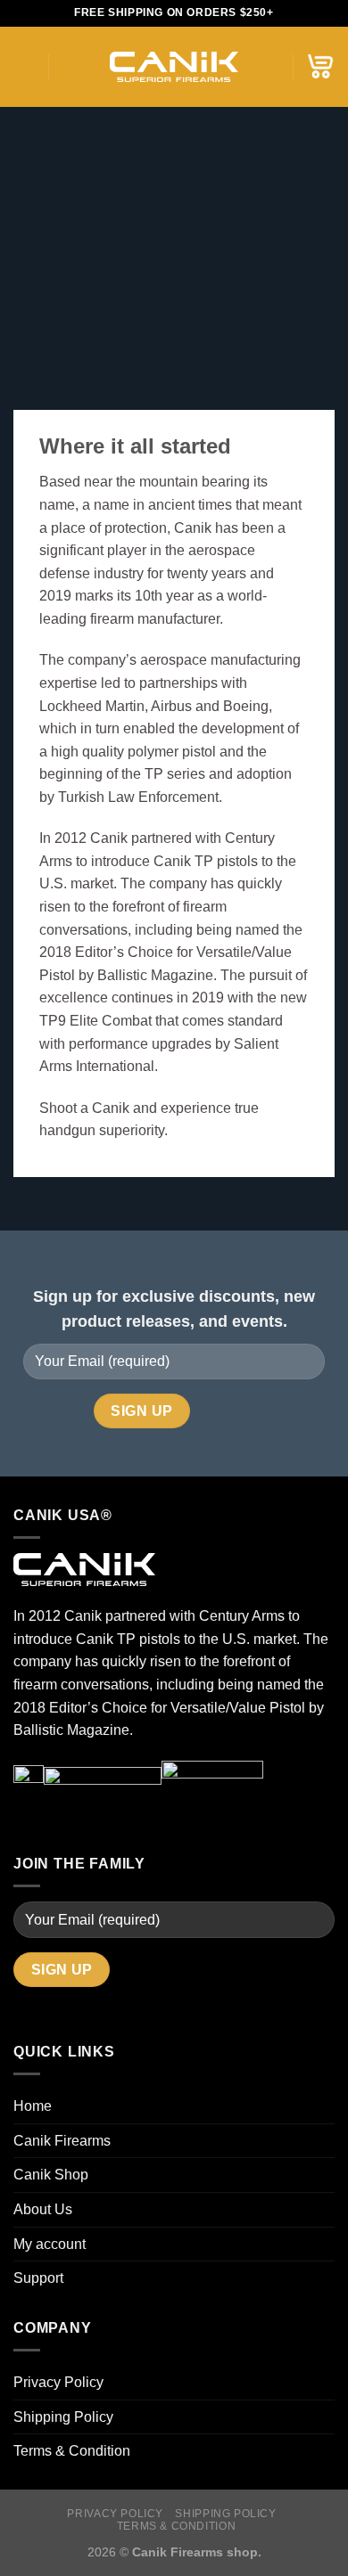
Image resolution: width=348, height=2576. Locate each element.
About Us (43, 2209)
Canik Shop (51, 2175)
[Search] (68, 67)
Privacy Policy (58, 2382)
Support (38, 2278)
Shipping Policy (63, 2417)
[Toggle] (327, 2244)
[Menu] (24, 66)
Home (33, 2106)
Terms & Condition (72, 2451)
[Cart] (320, 66)
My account (50, 2244)
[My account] (270, 67)
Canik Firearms (62, 2141)
